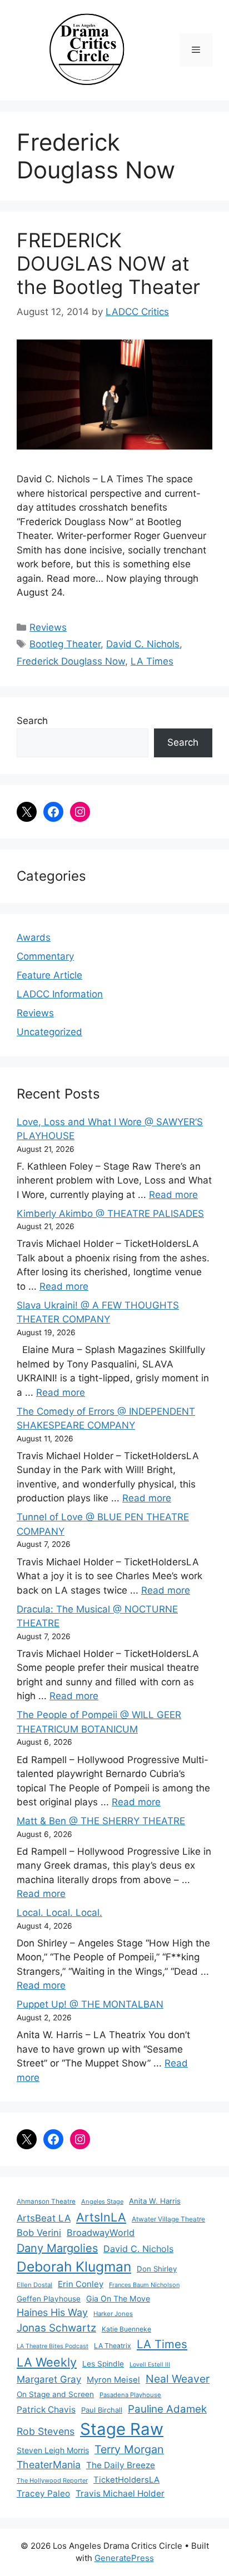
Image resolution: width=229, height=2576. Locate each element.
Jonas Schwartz (56, 2328)
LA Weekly (47, 2362)
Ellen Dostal (34, 2285)
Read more (173, 1195)
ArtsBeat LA (44, 2218)
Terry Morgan (129, 2449)
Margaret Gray (49, 2379)
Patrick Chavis (46, 2410)
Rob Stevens (46, 2431)
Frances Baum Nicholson (144, 2285)
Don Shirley (157, 2269)
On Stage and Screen (55, 2394)
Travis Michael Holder (120, 2493)
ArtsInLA (101, 2217)
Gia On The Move (118, 2298)
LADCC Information (60, 994)
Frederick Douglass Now (71, 661)
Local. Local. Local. (59, 1913)
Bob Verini (39, 2233)
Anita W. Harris (155, 2201)
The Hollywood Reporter (52, 2480)
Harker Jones (113, 2314)
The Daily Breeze (121, 2465)
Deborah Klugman (74, 2267)
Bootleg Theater (65, 644)
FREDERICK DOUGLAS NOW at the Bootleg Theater (108, 263)
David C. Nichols (143, 644)
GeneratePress (124, 2558)
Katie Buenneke (126, 2329)
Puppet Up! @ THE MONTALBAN (90, 2004)
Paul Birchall (102, 2410)
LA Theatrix (113, 2346)
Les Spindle (103, 2364)
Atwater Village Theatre (168, 2219)
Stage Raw (122, 2429)
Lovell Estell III (150, 2365)
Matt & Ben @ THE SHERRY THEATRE (101, 1821)
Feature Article (49, 975)
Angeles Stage (102, 2201)
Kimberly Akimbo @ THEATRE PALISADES (110, 1214)
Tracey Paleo (43, 2493)
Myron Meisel (113, 2380)
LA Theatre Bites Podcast (53, 2346)
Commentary (45, 956)
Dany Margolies (57, 2248)
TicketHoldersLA (126, 2480)
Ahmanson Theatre (46, 2201)
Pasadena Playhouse (130, 2395)
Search (32, 721)
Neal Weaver (178, 2379)
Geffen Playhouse (49, 2299)
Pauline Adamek (167, 2409)
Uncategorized (49, 1032)
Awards (34, 937)
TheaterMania (49, 2465)
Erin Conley (81, 2284)
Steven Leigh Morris (53, 2450)
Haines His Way (52, 2312)
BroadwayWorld (101, 2233)
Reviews (48, 627)
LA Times (152, 661)
